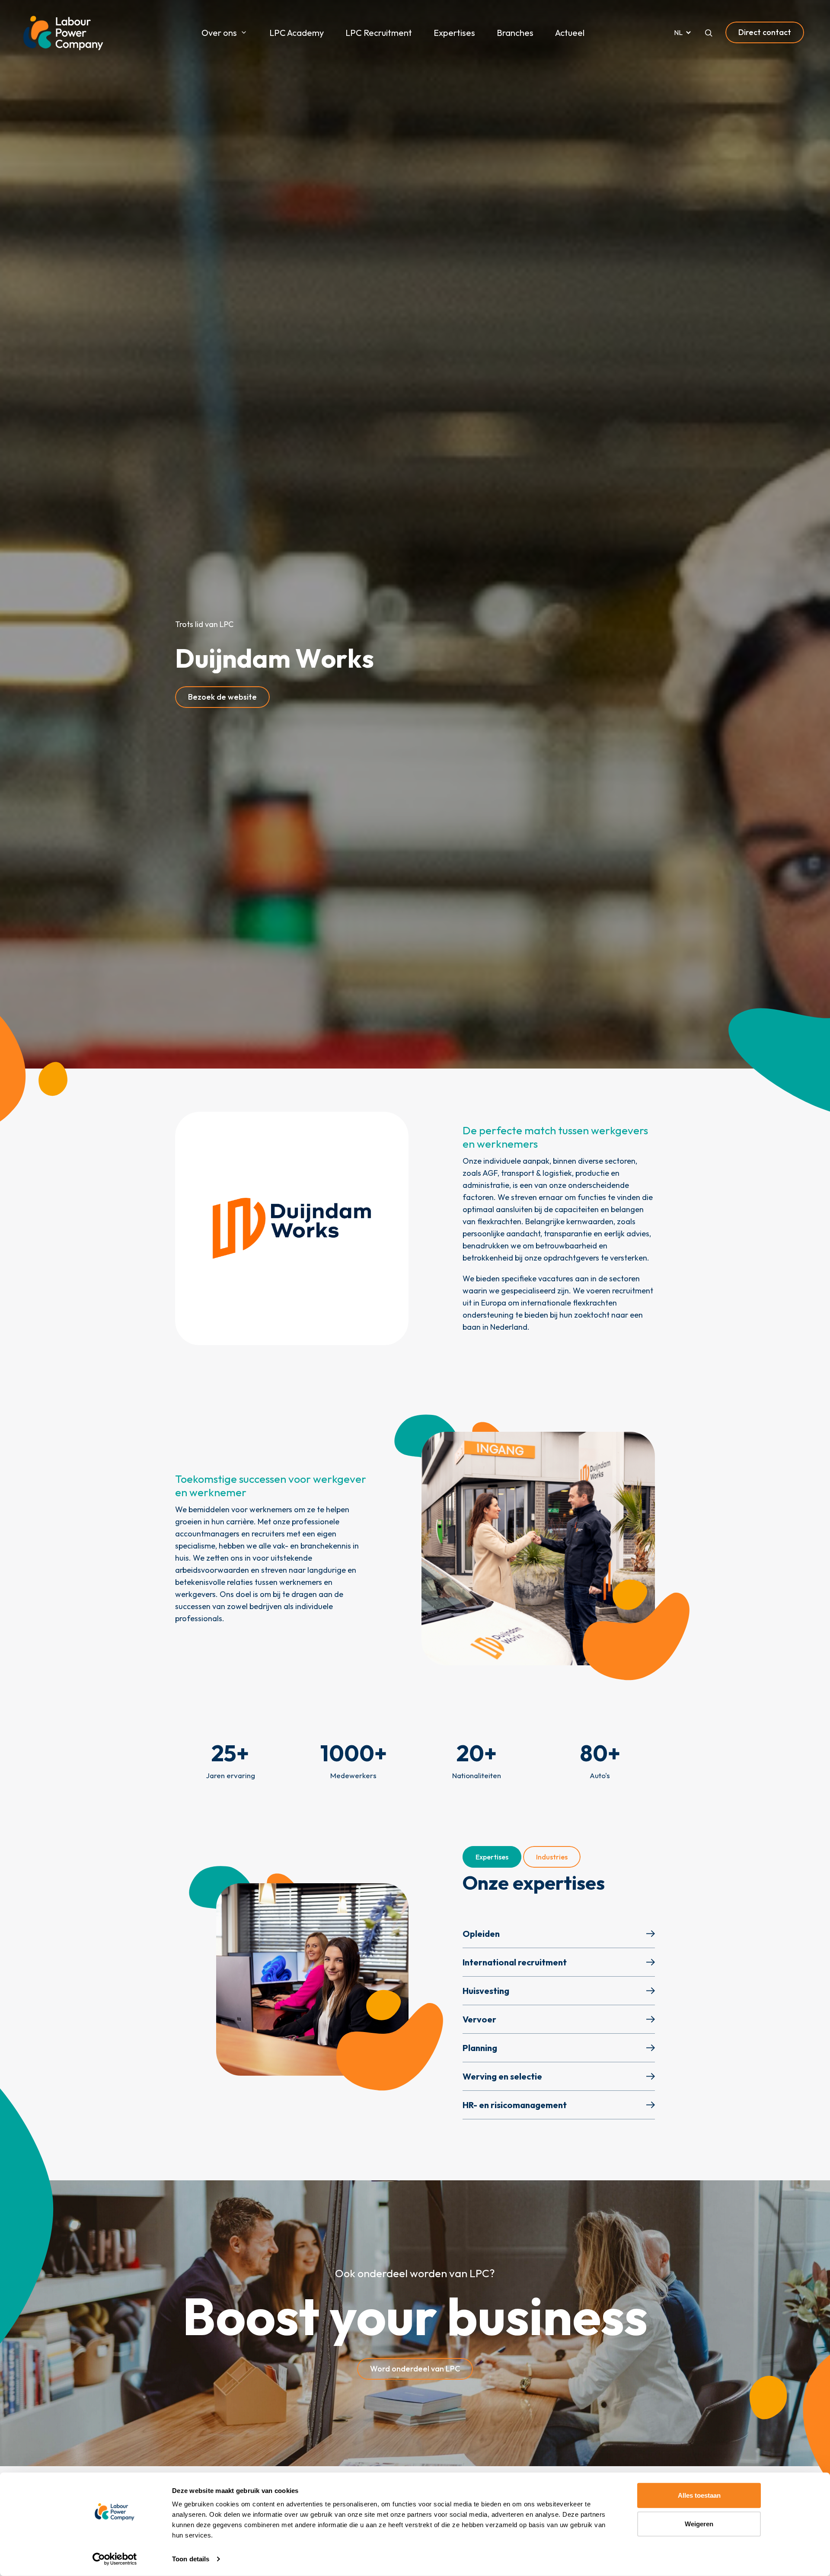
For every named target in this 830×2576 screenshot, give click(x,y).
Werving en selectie (502, 2076)
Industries (552, 1857)
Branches (515, 33)
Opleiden (481, 1934)
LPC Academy (297, 33)
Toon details (191, 2559)
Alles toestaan (699, 2495)
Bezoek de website (222, 697)
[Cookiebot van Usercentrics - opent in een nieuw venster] (115, 2559)
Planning (480, 2048)
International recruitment (515, 1962)
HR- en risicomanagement (515, 2105)
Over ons (219, 33)
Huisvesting (486, 1991)
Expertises (454, 33)
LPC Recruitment (379, 33)
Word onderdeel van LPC (415, 2369)
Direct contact (765, 32)
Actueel (570, 33)
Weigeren (699, 2523)
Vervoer (479, 2019)
